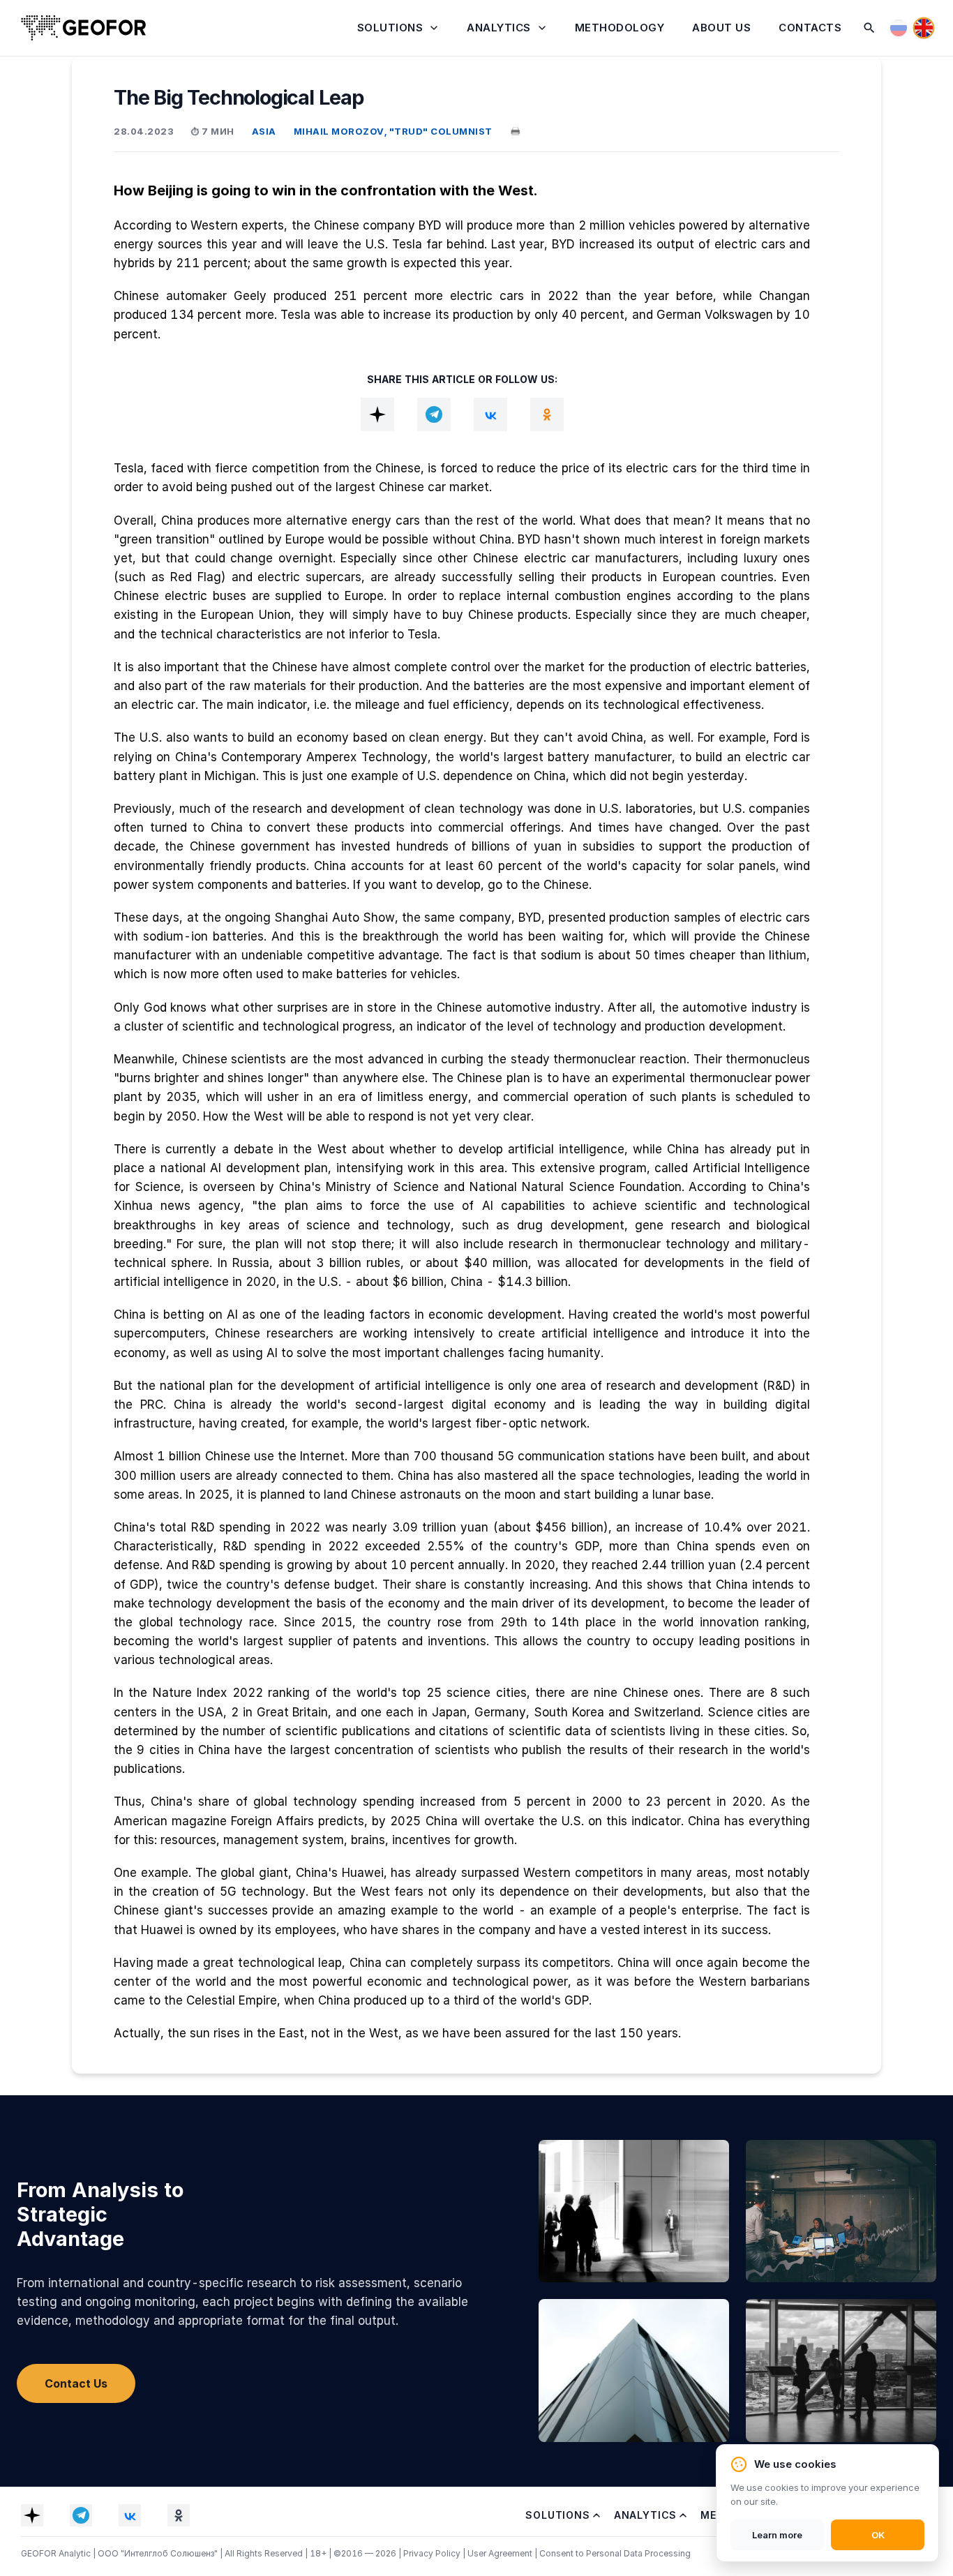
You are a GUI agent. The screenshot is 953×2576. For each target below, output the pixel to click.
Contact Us (76, 2383)
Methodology (620, 28)
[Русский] (899, 28)
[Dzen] (377, 414)
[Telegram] (434, 414)
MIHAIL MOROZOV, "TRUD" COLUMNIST (393, 131)
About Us (721, 28)
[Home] (84, 28)
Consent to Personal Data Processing (615, 2553)
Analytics (499, 28)
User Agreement (501, 2553)
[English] (924, 28)
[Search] (869, 28)
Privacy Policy (433, 2553)
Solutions (390, 28)
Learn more (777, 2535)
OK (878, 2535)
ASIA (264, 131)
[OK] (547, 414)
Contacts (810, 28)
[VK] (490, 414)
